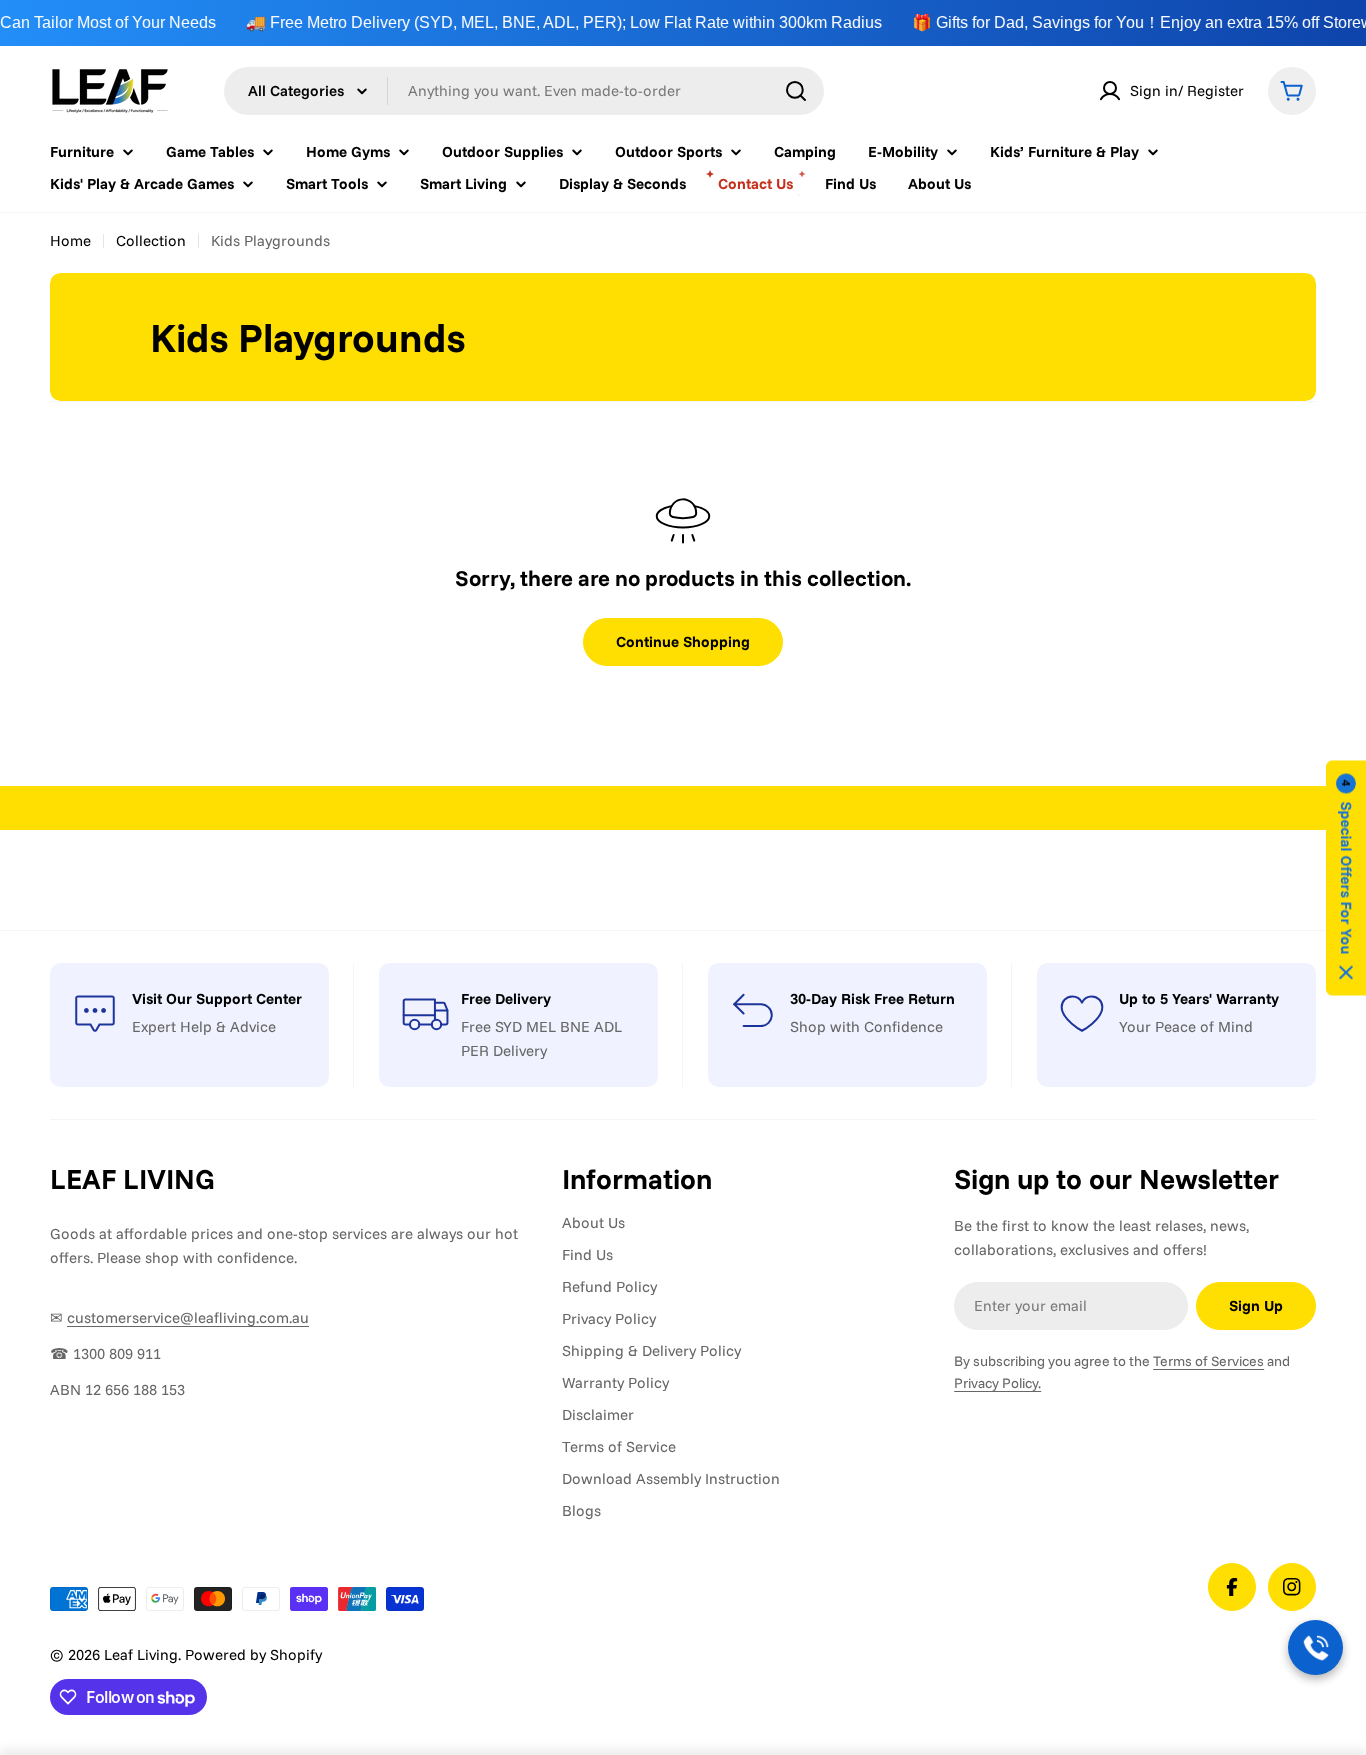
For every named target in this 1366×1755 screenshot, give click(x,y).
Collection (151, 240)
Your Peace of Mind (1186, 1026)
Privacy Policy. (997, 1383)
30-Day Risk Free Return (872, 998)
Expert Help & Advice (204, 1026)
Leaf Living (141, 1654)
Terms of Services (1208, 1361)
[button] (1346, 877)
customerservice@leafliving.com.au (188, 1317)
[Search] (796, 91)
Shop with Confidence (866, 1026)
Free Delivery (506, 998)
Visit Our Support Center (217, 998)
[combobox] (524, 91)
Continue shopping (683, 641)
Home (70, 240)
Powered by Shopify (253, 1654)
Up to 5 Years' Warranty (1199, 998)
